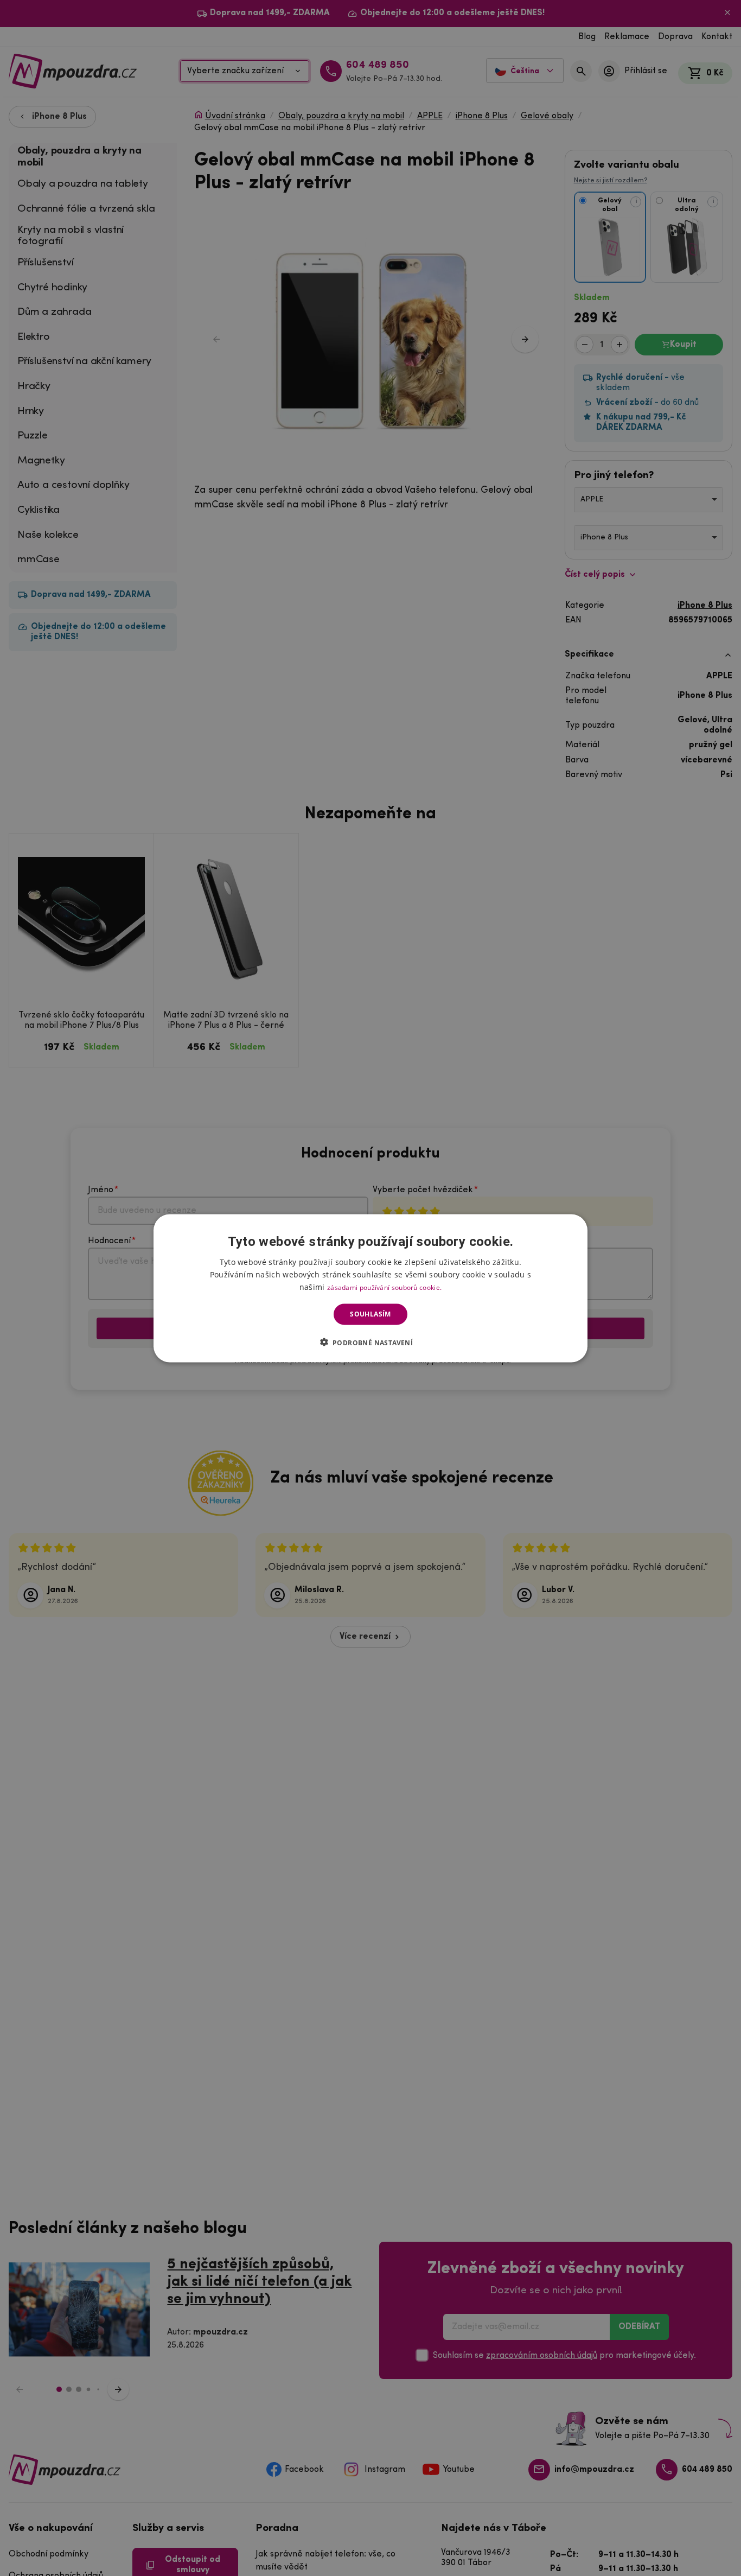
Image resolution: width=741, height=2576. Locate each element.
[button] (371, 1342)
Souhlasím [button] (370, 1314)
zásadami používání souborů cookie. (384, 1287)
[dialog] (370, 1288)
